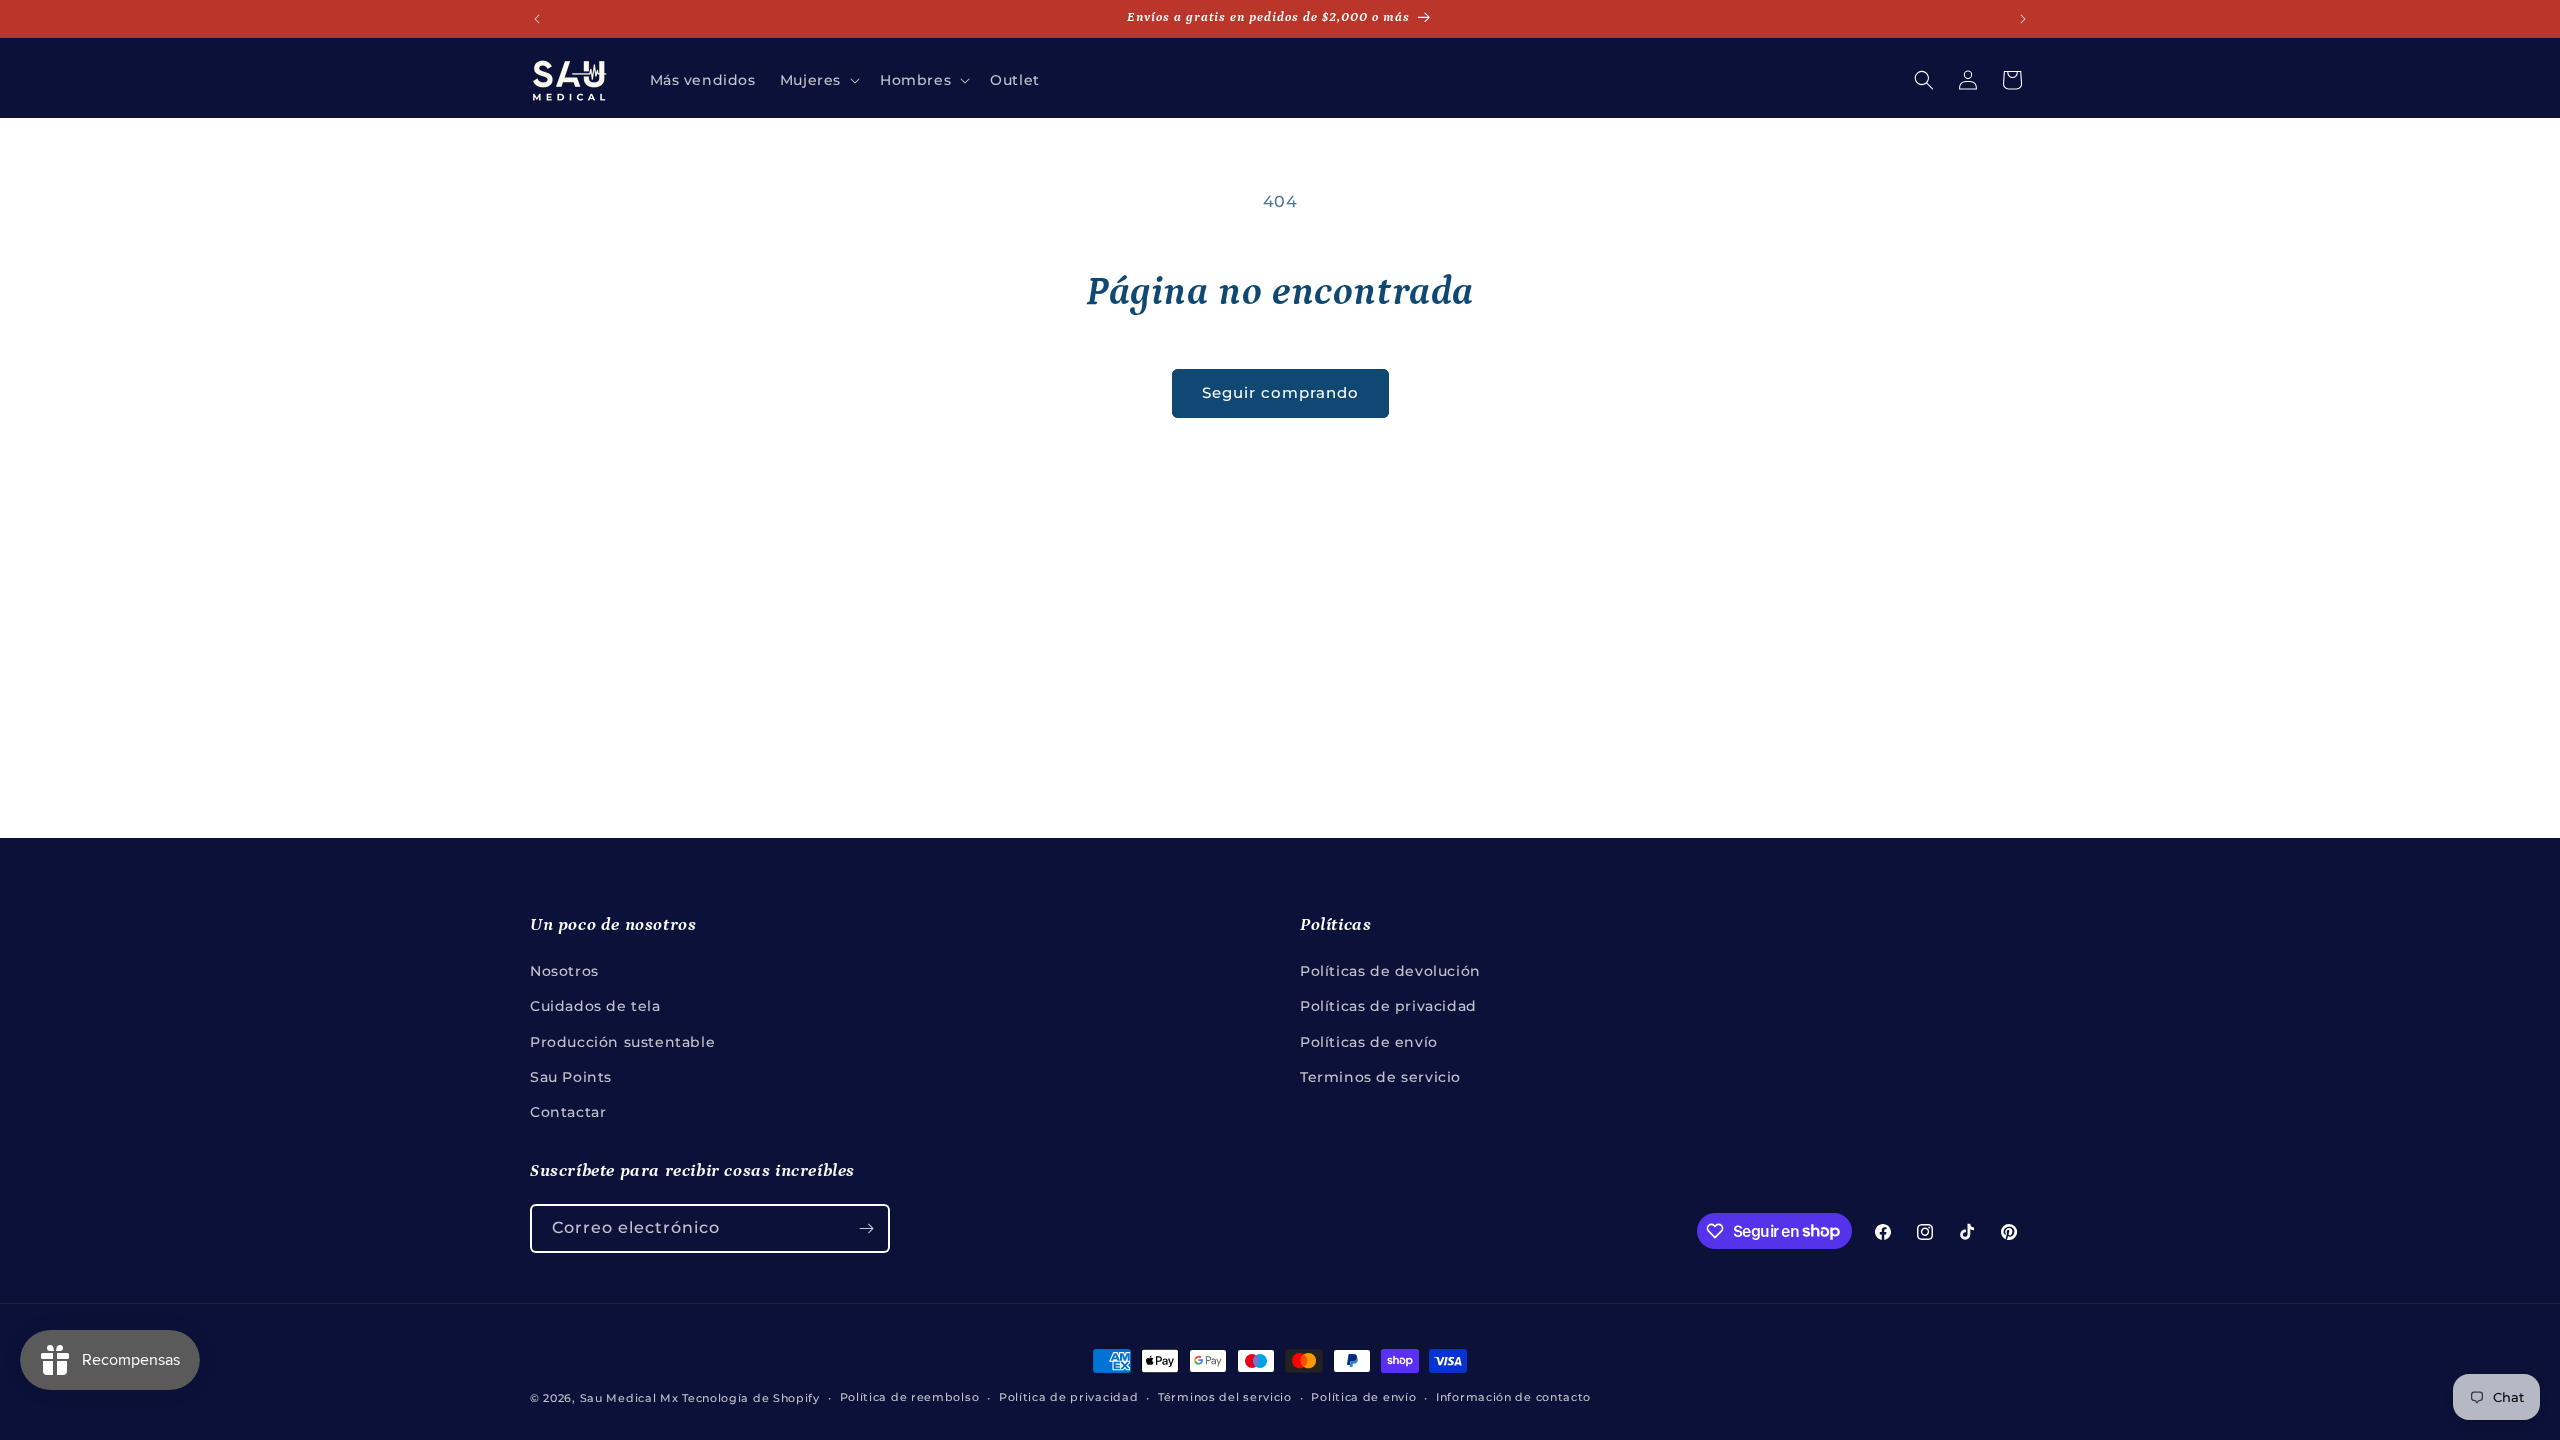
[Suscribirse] (866, 1228)
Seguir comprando (1280, 392)
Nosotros (564, 971)
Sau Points (571, 1077)
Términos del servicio (1225, 1397)
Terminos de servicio (1380, 1077)
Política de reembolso (910, 1397)
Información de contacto (1513, 1397)
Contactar (568, 1112)
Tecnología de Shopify (751, 1398)
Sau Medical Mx (629, 1398)
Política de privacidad (1068, 1397)
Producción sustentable (622, 1042)
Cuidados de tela (595, 1006)
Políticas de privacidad (1388, 1006)
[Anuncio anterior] (537, 19)
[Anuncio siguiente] (2023, 19)
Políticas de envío (1369, 1042)
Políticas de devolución (1390, 971)
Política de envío (1363, 1397)
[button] (818, 80)
